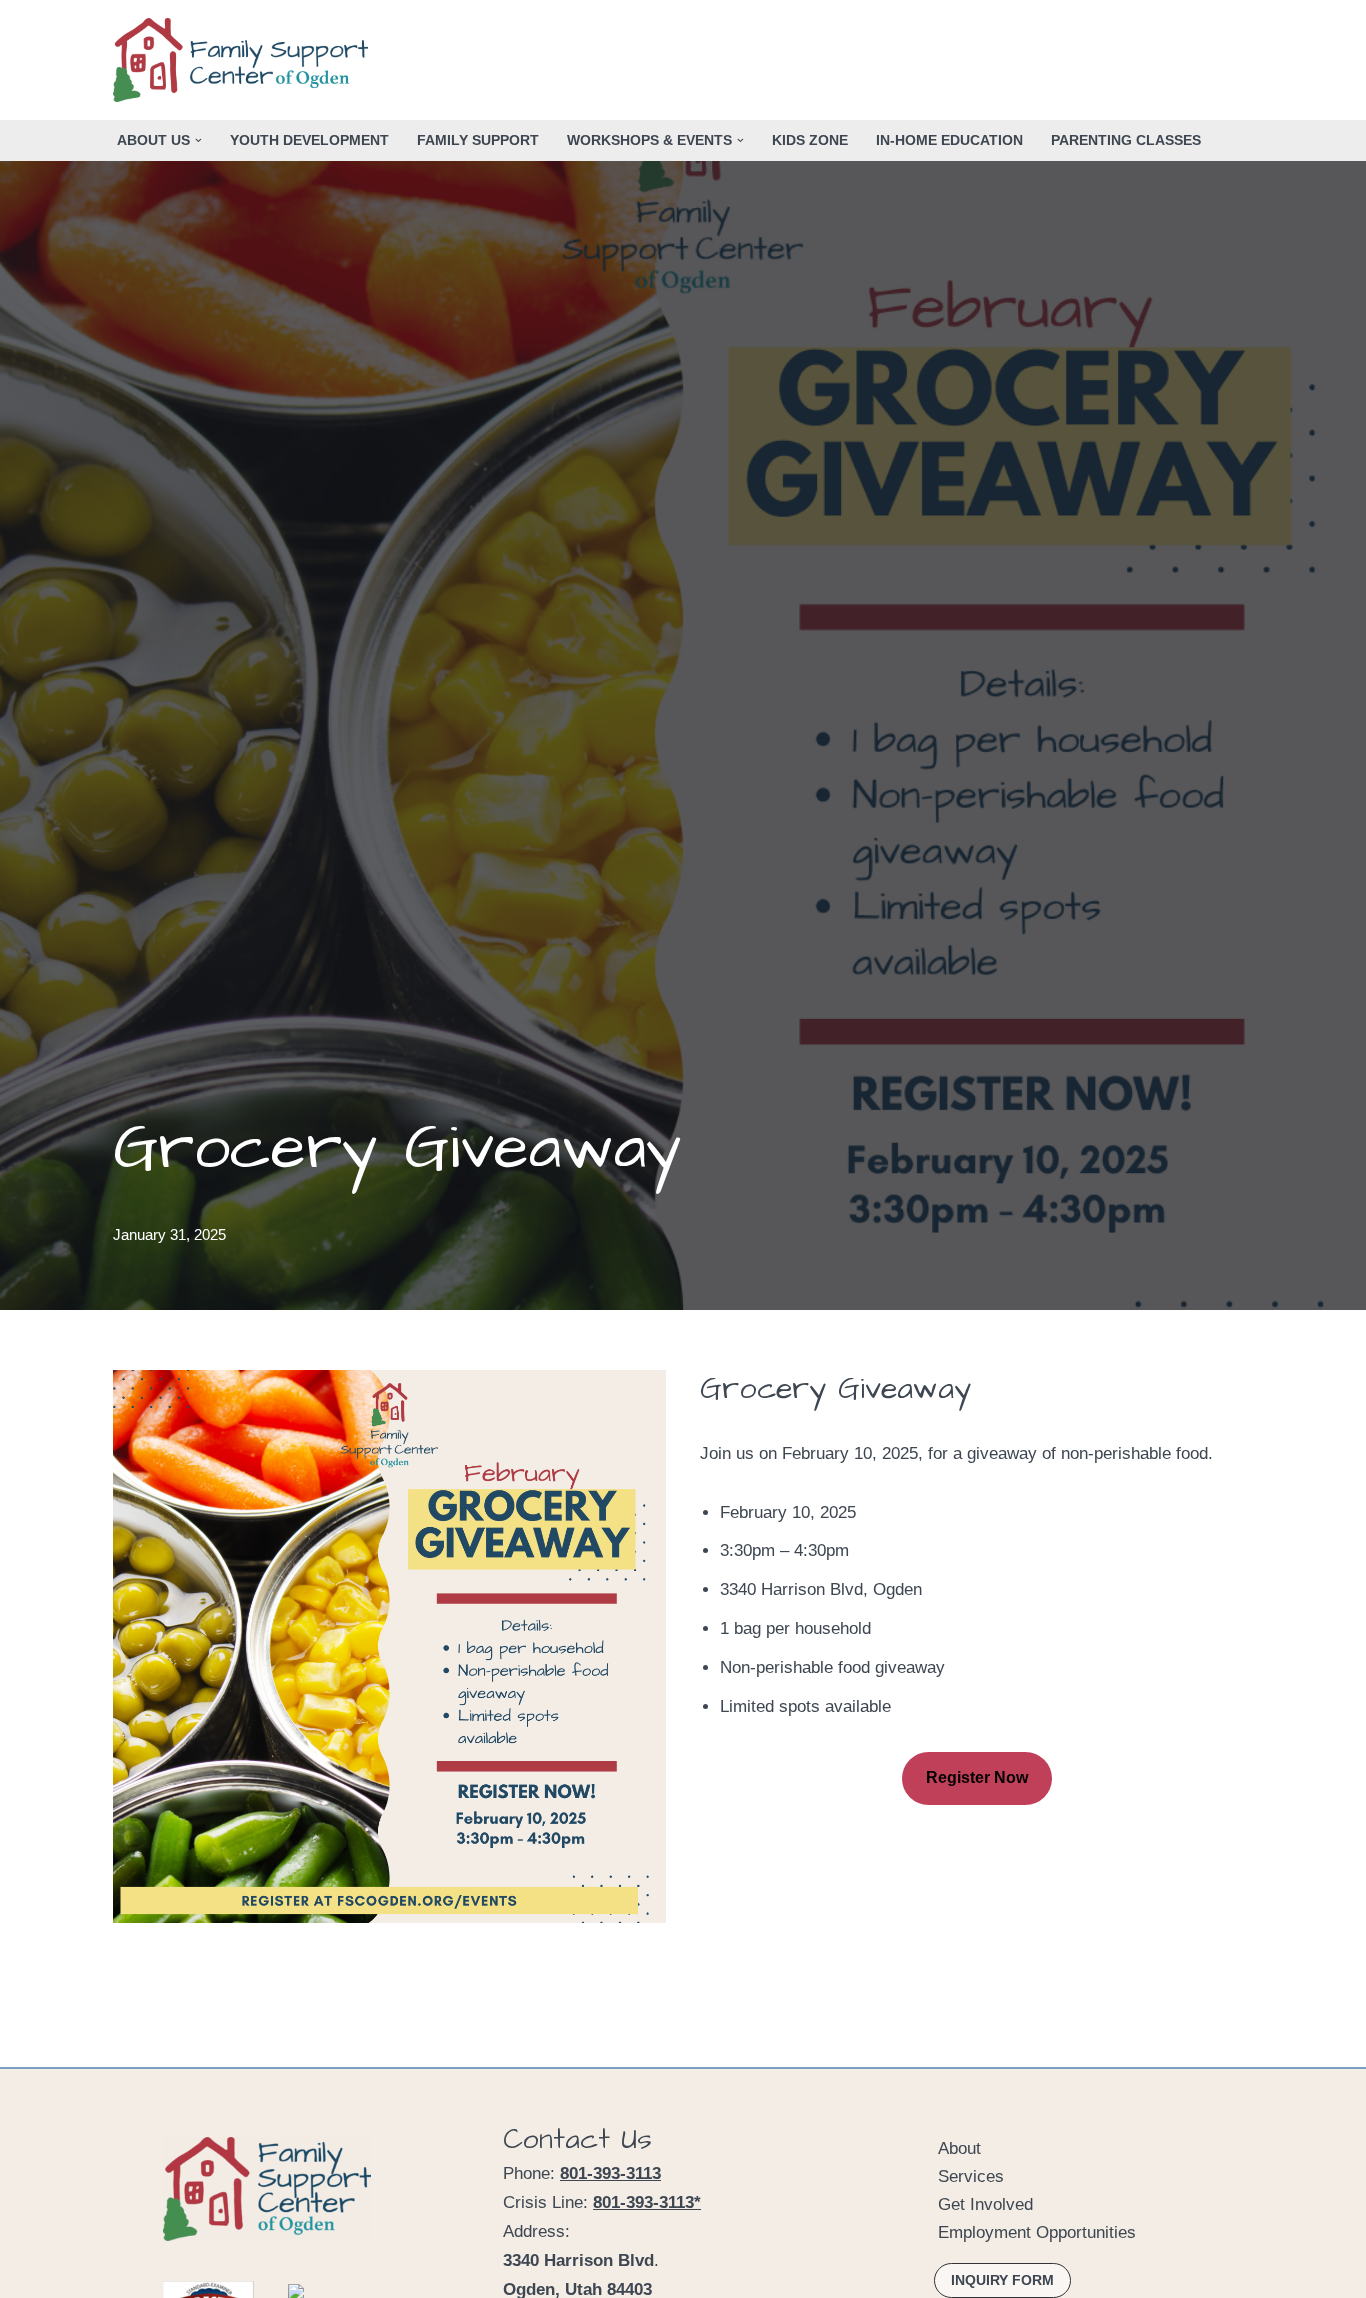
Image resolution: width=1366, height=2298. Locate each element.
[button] (198, 140)
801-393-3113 (610, 2173)
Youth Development (309, 140)
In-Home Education (949, 140)
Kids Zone (810, 140)
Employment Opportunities (1037, 2232)
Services (971, 2176)
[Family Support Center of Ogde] (245, 60)
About (959, 2148)
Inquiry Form (1002, 2280)
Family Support (478, 140)
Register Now (977, 1777)
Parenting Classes (1126, 140)
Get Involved (985, 2204)
